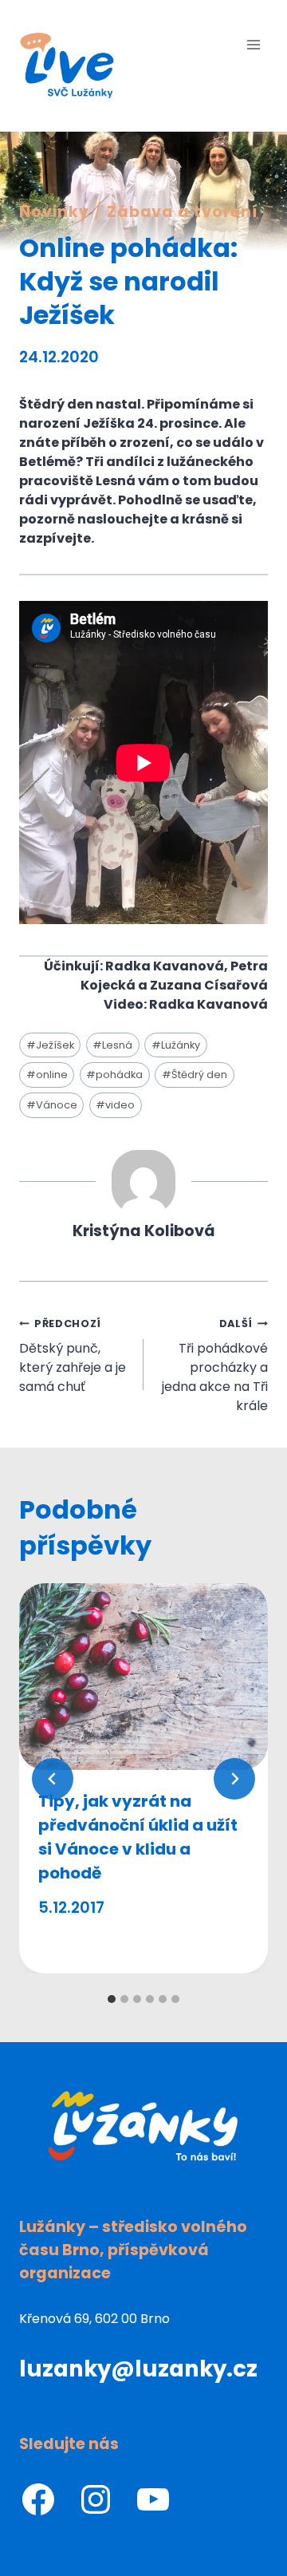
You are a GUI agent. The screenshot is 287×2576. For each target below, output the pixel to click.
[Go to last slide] (53, 1779)
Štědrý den (195, 1075)
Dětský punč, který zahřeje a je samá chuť (73, 1356)
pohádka (114, 1075)
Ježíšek (50, 1045)
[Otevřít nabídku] (253, 44)
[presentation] (143, 1677)
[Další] (234, 1779)
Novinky (54, 212)
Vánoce (52, 1105)
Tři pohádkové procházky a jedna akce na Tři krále (215, 1366)
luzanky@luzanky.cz (138, 2369)
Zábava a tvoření (183, 212)
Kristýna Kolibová (144, 1231)
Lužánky (176, 1045)
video (115, 1105)
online (47, 1075)
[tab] (112, 1999)
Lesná (112, 1045)
